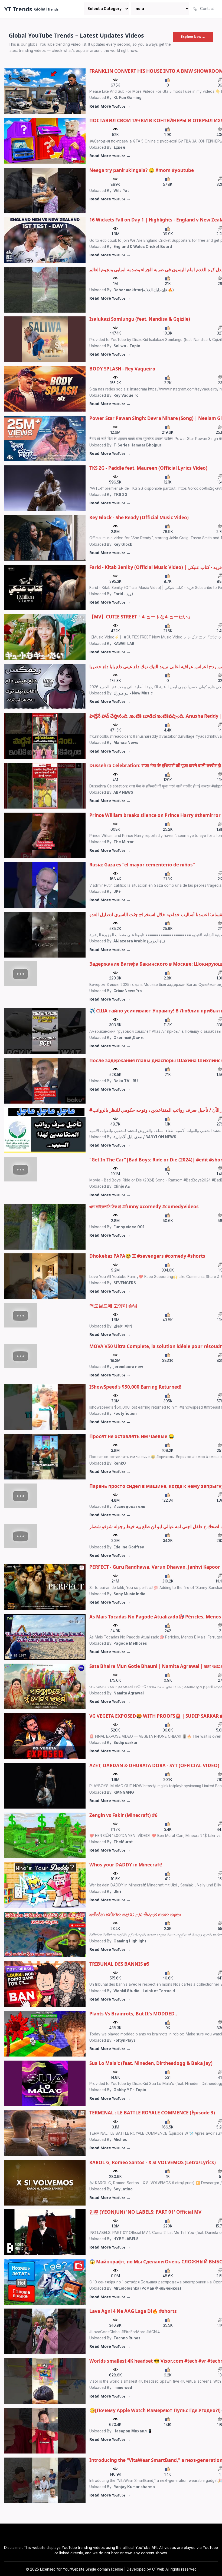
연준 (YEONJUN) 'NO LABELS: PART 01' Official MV (145, 2212)
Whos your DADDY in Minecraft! (126, 1865)
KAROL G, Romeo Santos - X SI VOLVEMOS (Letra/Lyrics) (153, 2162)
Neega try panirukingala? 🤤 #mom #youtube (142, 170)
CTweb (158, 2569)
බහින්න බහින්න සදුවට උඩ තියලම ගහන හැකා (135, 1914)
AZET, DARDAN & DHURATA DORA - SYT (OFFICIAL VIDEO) (154, 1765)
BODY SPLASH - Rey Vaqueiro (122, 369)
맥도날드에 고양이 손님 (113, 1306)
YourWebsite (74, 2569)
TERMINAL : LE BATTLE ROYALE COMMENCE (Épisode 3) (152, 2113)
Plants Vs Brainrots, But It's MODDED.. (133, 2014)
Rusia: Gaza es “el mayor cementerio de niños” (142, 865)
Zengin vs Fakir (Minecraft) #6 (123, 1815)
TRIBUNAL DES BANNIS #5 (119, 1964)
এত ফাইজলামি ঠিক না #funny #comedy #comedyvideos (144, 1206)
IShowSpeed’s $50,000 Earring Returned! (135, 1387)
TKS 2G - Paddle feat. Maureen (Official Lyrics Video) (148, 468)
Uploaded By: (115, 98)
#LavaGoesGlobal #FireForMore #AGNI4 (125, 2332)
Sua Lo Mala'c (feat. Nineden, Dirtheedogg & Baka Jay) (151, 2063)
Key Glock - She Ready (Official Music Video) (139, 517)
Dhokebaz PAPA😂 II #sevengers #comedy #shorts (147, 1256)
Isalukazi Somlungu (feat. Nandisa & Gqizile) (140, 319)
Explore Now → (193, 37)
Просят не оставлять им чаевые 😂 (132, 1436)
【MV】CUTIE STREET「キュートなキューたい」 (141, 617)
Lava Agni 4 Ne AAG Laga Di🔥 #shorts (133, 2311)
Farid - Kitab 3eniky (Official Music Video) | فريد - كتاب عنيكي (156, 567)
